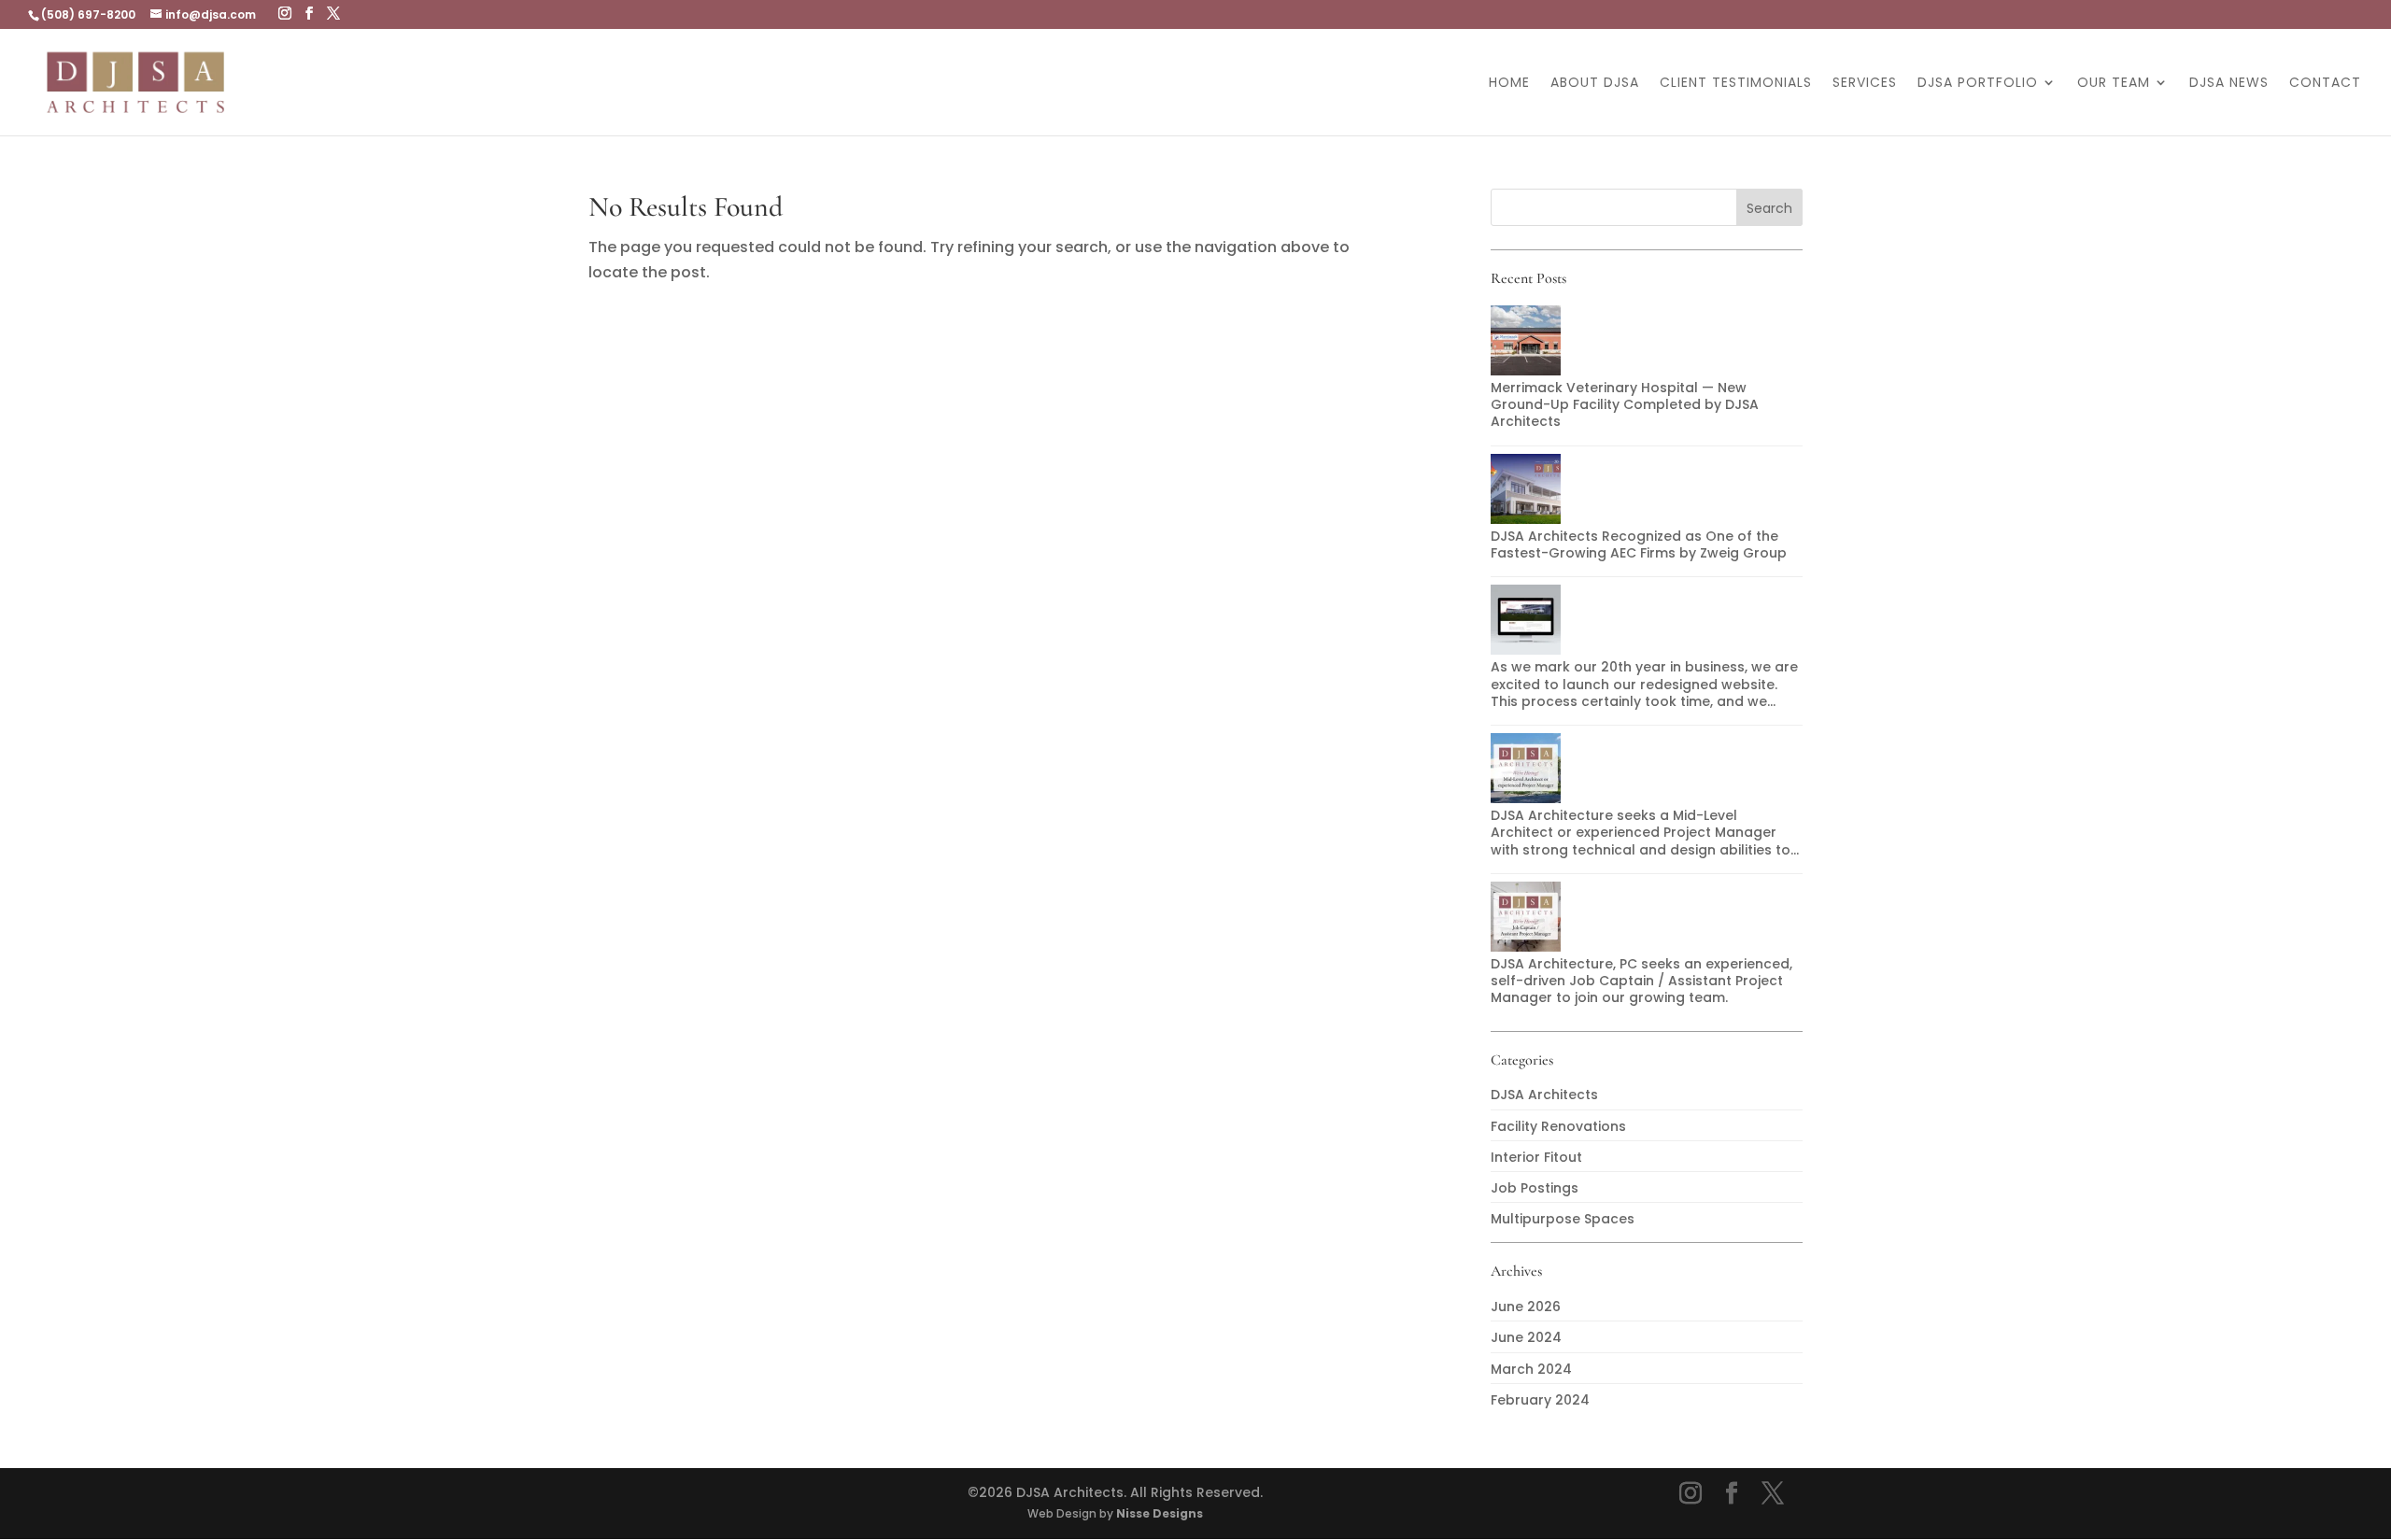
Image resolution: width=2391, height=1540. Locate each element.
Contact (2325, 84)
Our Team (2114, 84)
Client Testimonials (1736, 84)
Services (1865, 84)
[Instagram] (285, 14)
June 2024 (1526, 1337)
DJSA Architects (1544, 1095)
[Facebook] (309, 14)
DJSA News (2229, 84)
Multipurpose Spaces (1563, 1219)
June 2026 (1526, 1307)
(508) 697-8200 (88, 14)
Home (1509, 84)
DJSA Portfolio (1978, 84)
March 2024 (1531, 1369)
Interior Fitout (1536, 1157)
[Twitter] (333, 14)
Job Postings (1535, 1188)
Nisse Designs (1160, 1513)
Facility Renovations (1558, 1126)
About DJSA (1595, 84)
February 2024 (1540, 1400)
